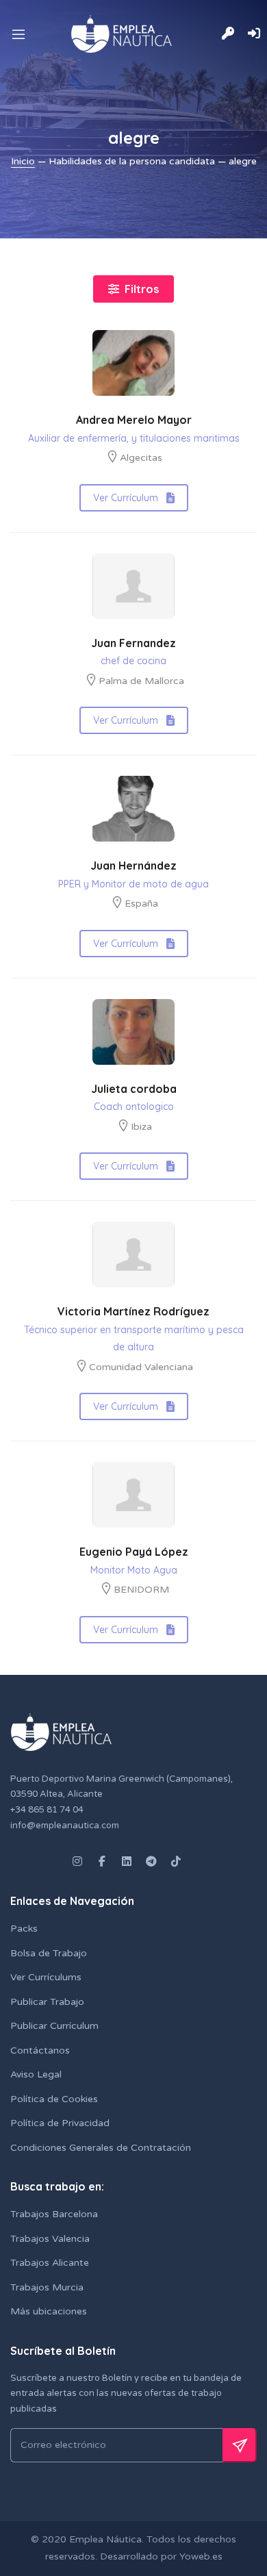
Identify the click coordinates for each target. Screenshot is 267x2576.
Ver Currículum (126, 498)
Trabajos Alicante (50, 2263)
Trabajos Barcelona (54, 2214)
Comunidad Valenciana (141, 1367)
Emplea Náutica (105, 2539)
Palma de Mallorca (141, 681)
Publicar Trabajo (47, 2002)
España (141, 904)
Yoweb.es (200, 2556)
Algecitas (141, 458)
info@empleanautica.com (65, 1826)
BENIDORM (141, 1590)
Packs (24, 1929)
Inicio (23, 161)
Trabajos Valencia (50, 2239)
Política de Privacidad (60, 2123)
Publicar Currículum (54, 2026)
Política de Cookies (54, 2099)
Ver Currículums (46, 1977)
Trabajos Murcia (47, 2287)
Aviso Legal (36, 2074)
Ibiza (141, 1127)
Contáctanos (40, 2050)
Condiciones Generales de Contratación (101, 2148)
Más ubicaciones (49, 2311)
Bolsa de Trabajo (49, 1953)
